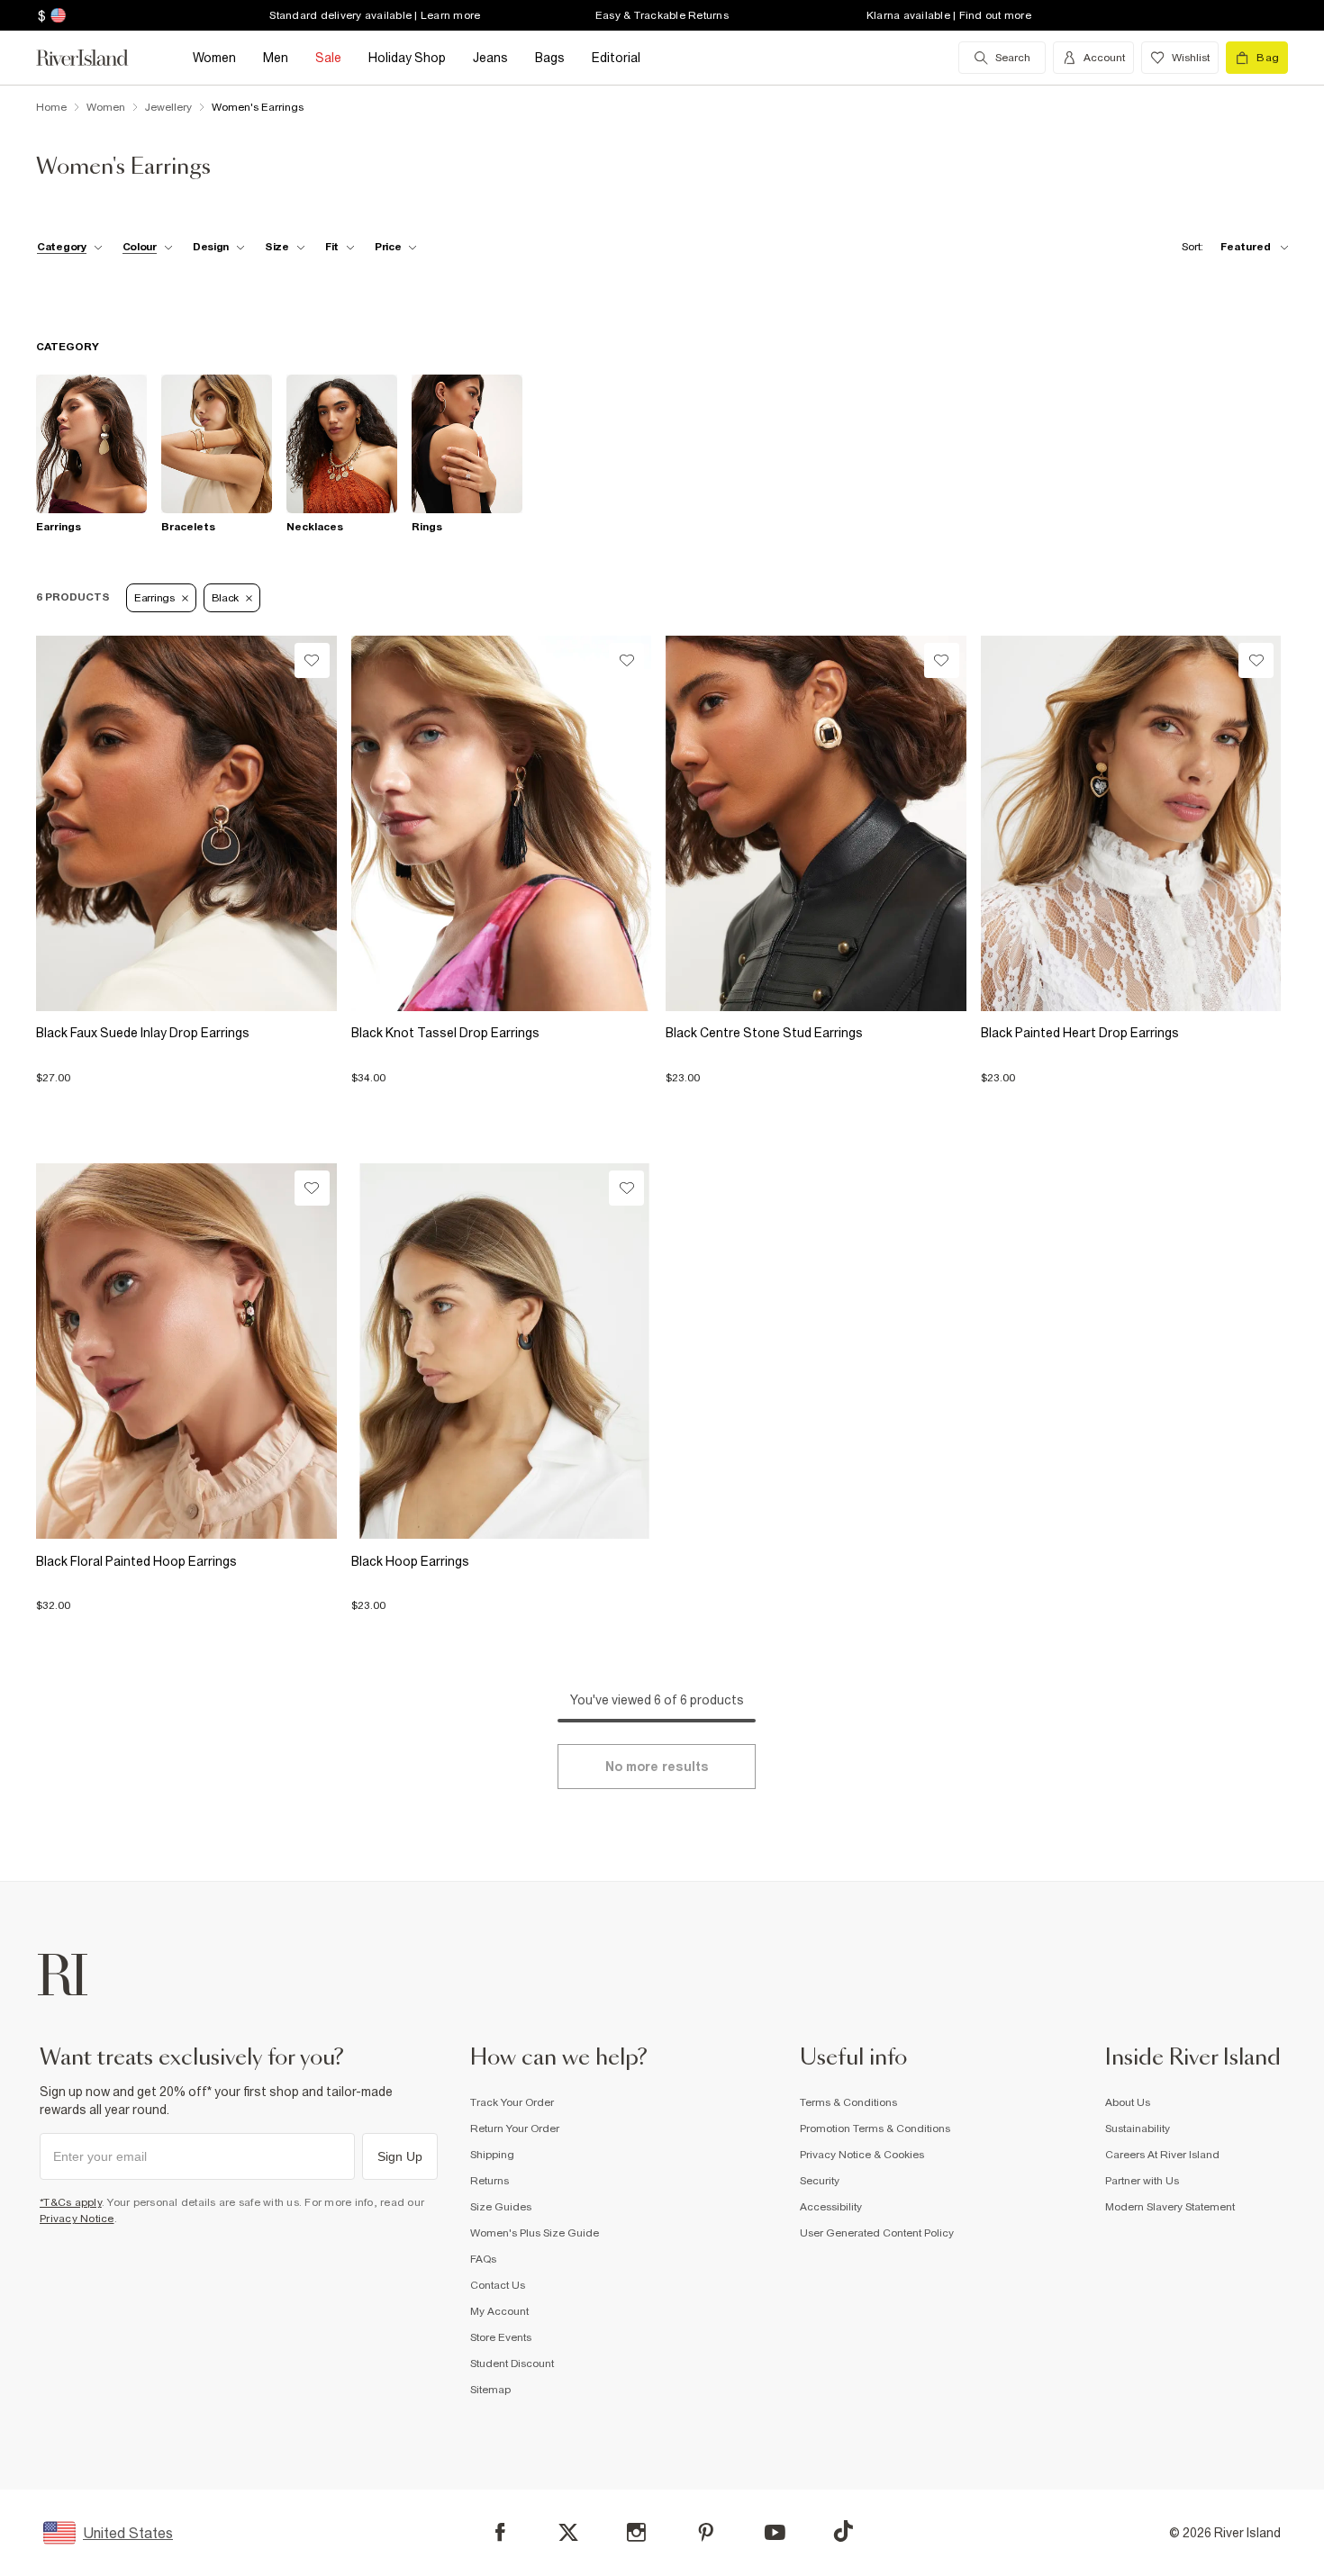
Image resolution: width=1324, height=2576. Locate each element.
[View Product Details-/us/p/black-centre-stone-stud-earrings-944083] (816, 823)
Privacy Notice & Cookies (862, 2155)
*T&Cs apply (71, 2202)
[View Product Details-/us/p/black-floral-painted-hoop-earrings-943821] (186, 1351)
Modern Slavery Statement (1170, 2207)
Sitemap (490, 2390)
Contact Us (498, 2285)
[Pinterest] (706, 2532)
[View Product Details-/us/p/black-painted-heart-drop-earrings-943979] (1131, 823)
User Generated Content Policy (877, 2233)
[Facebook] (500, 2532)
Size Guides (501, 2207)
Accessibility (831, 2207)
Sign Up (400, 2156)
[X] (568, 2533)
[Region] (56, 15)
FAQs (483, 2259)
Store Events (501, 2337)
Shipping (492, 2155)
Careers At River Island (1162, 2155)
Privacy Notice (77, 2219)
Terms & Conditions (848, 2102)
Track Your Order (512, 2102)
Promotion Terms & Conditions (875, 2129)
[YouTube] (775, 2532)
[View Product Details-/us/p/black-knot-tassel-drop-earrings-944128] (502, 823)
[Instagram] (636, 2532)
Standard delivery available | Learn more (375, 15)
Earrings (154, 598)
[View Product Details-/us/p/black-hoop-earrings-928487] (502, 1351)
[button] (186, 1069)
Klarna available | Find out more (949, 15)
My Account (499, 2311)
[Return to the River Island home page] (95, 58)
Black (226, 598)
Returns (490, 2181)
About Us (1128, 2102)
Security (820, 2181)
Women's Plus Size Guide (535, 2233)
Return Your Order (515, 2129)
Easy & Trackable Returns (662, 15)
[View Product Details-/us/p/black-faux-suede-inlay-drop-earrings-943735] (186, 823)
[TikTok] (843, 2531)
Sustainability (1138, 2129)
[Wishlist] (312, 660)
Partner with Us (1142, 2181)
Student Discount (512, 2364)
